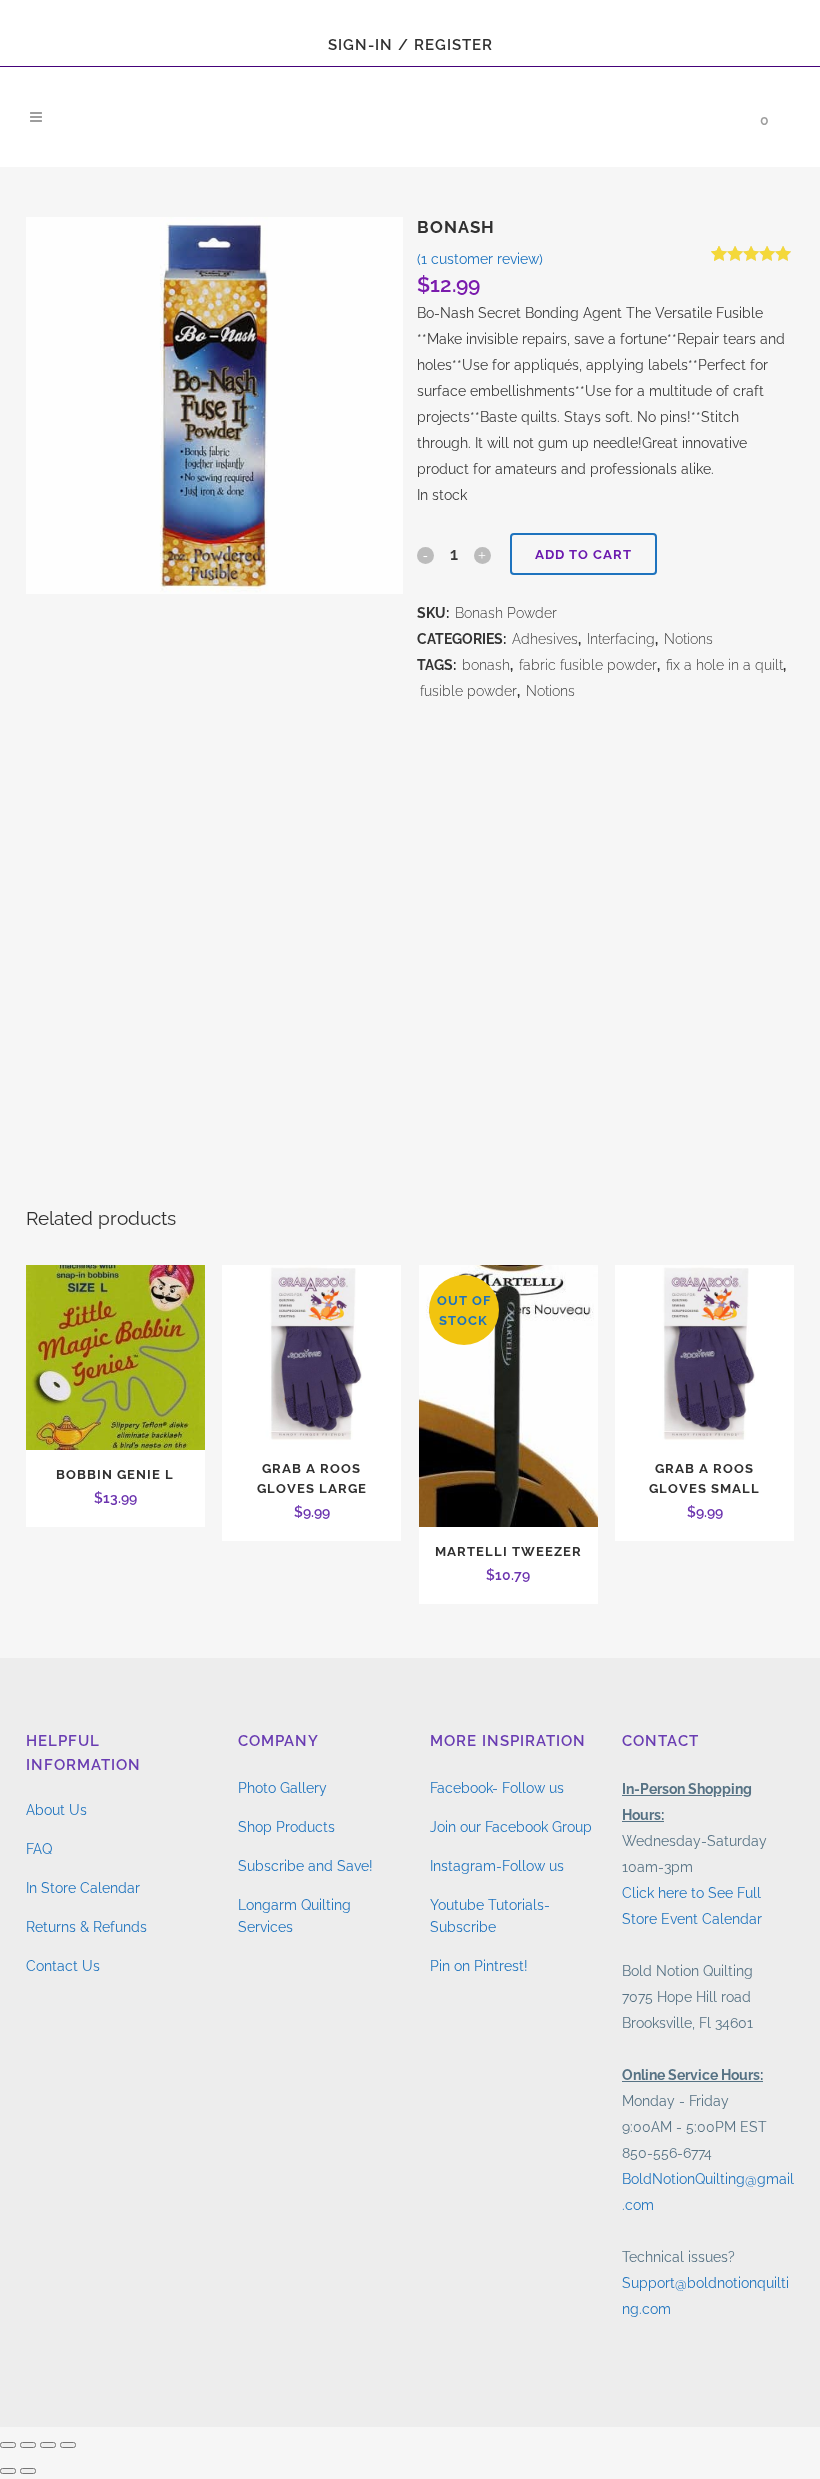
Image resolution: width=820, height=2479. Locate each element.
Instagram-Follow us (497, 1866)
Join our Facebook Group (511, 1827)
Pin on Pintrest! (479, 1966)
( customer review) (480, 259)
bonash (486, 665)
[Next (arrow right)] (28, 2471)
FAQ (39, 1849)
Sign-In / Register (410, 45)
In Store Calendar (83, 1888)
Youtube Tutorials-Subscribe (490, 1916)
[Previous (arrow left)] (8, 2471)
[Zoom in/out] (8, 2445)
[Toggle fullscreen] (28, 2445)
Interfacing (621, 639)
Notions (688, 639)
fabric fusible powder (588, 665)
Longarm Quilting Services (294, 1916)
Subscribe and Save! (305, 1866)
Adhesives (545, 639)
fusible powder (468, 691)
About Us (56, 1810)
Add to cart (583, 554)
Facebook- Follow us (497, 1788)
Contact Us (63, 1966)
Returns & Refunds (86, 1927)
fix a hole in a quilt (724, 665)
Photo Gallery (282, 1788)
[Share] (48, 2445)
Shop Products (286, 1827)
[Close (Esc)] (68, 2445)
